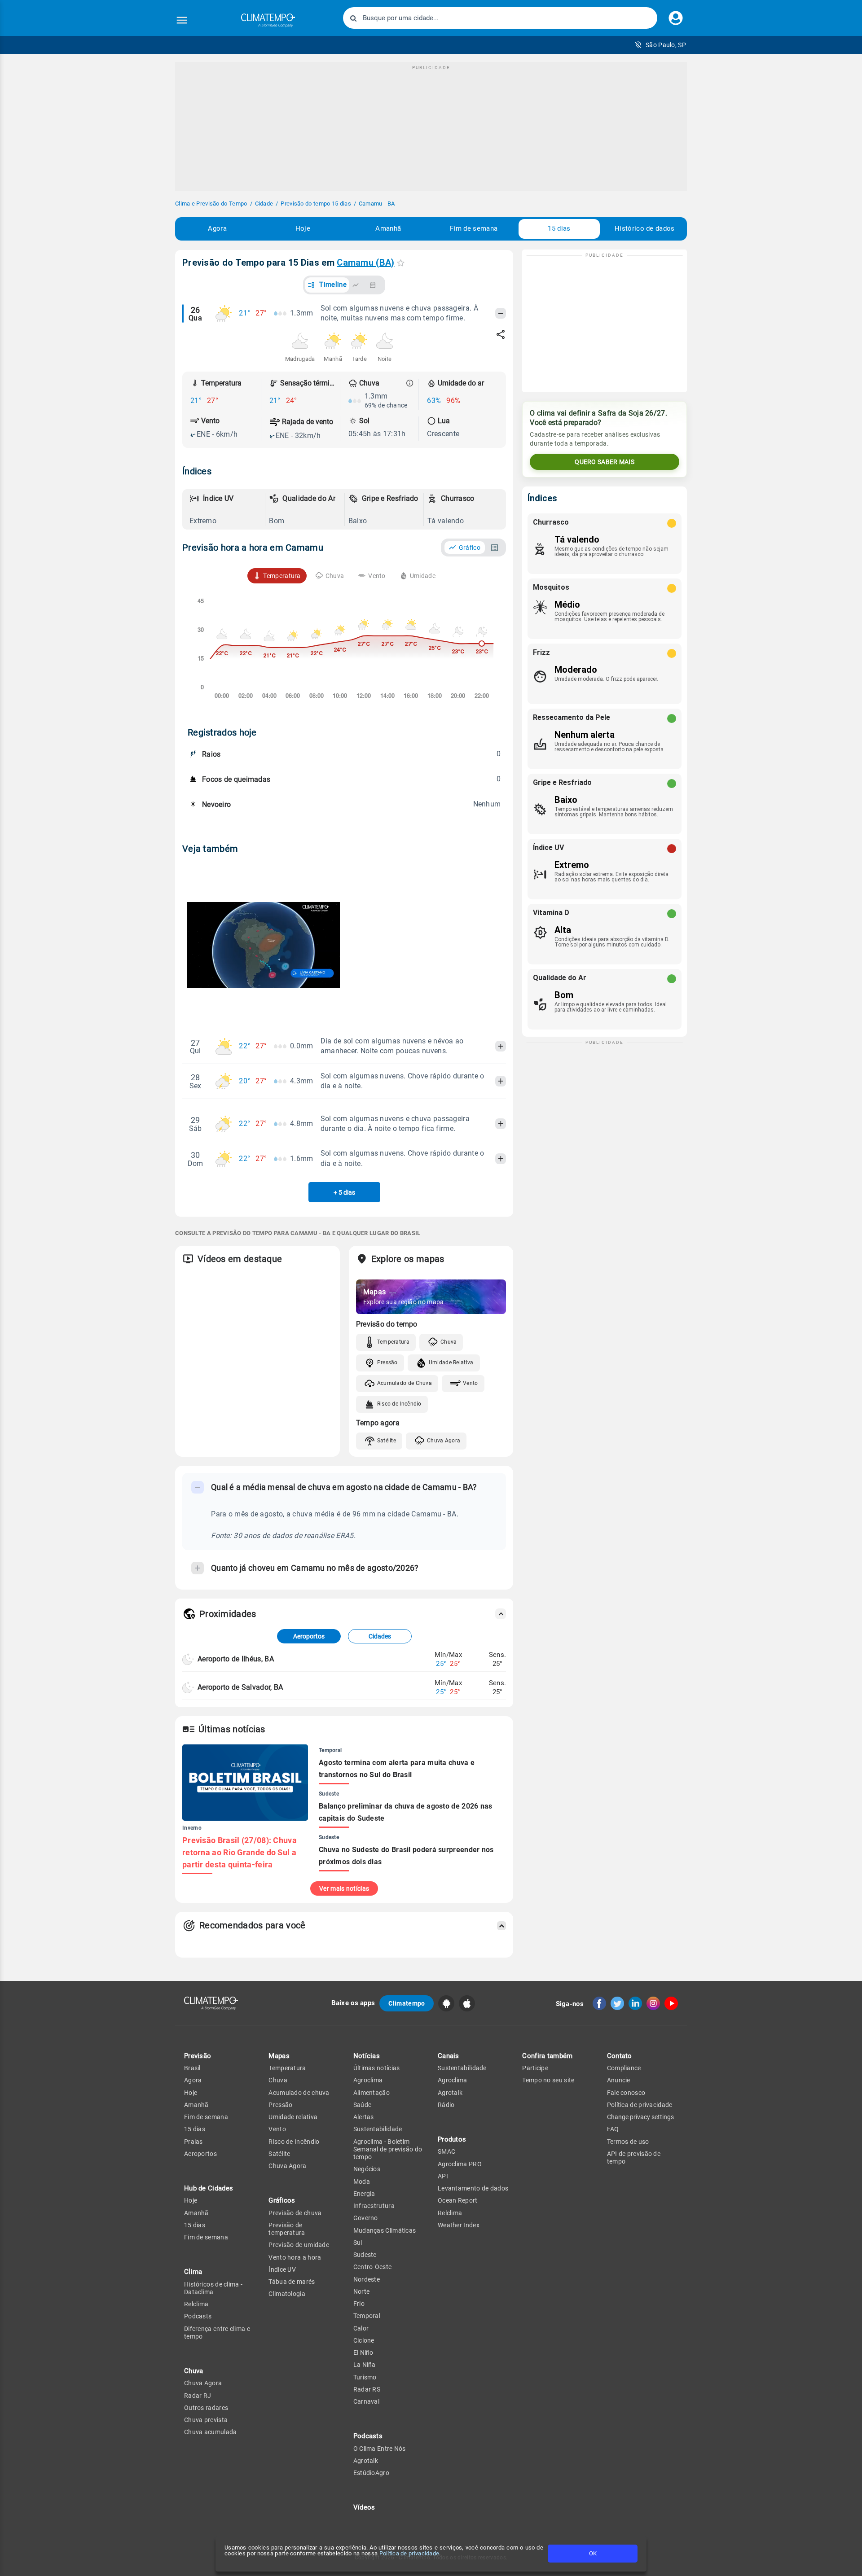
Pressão (387, 1362)
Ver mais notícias (344, 1888)
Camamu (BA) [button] (365, 263)
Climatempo (407, 2003)
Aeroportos (309, 1636)
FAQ (613, 2129)
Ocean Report (458, 2200)
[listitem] (225, 509)
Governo (366, 2218)
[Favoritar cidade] (401, 263)
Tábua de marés (292, 2282)
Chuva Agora (444, 1441)
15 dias (559, 228)
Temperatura (393, 1342)
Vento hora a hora (295, 2257)
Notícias (367, 2056)
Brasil (192, 2068)
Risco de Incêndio (399, 1404)
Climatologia (287, 2294)
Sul (358, 2243)
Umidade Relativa (451, 1362)
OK (593, 2553)
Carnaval (366, 2401)
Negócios (367, 2169)
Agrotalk (366, 2461)
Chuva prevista (206, 2420)
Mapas (279, 2056)
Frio (359, 2304)
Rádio (446, 2105)
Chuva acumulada (211, 2432)
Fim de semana (474, 228)
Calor (361, 2328)
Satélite (387, 1441)
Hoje (303, 228)
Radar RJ (198, 2396)
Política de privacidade (409, 2553)
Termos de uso (628, 2142)
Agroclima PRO (460, 2164)
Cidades (380, 1636)
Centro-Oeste (373, 2267)
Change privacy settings (640, 2117)
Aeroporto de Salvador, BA (240, 1687)
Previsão (198, 2056)
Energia (364, 2194)
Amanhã (388, 228)
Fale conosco (626, 2093)
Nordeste (367, 2279)
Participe (535, 2068)
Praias (194, 2142)
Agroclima (368, 2080)
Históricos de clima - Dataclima (213, 2288)
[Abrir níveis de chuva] (410, 383)
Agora (217, 228)
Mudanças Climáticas (385, 2230)
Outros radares (206, 2408)
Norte (362, 2291)
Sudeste (365, 2255)
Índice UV (282, 2269)
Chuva (449, 1342)
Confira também (547, 2056)
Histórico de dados (644, 228)
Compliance (624, 2068)
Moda (362, 2182)
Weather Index (459, 2225)
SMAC (446, 2151)
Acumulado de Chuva (405, 1383)
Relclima (196, 2304)
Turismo (365, 2377)
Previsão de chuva (295, 2213)
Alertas (364, 2117)
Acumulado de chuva (299, 2093)
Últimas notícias (377, 2068)
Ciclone (364, 2340)
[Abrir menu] (182, 20)
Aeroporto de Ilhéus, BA (236, 1659)
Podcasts (198, 2316)
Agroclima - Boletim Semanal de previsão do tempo (388, 2149)
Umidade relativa (293, 2117)
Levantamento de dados (473, 2188)
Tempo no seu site (548, 2080)
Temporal (367, 2316)
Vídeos (364, 2507)
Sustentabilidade (378, 2129)
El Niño (363, 2353)
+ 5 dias (344, 1192)
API (443, 2176)
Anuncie (619, 2080)
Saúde (363, 2105)
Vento (471, 1383)
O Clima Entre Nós (380, 2449)
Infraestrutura (374, 2206)
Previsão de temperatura (287, 2229)
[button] (660, 45)
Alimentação (372, 2093)
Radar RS (367, 2389)
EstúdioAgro (371, 2473)
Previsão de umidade (299, 2245)
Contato (620, 2056)
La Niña (365, 2365)
